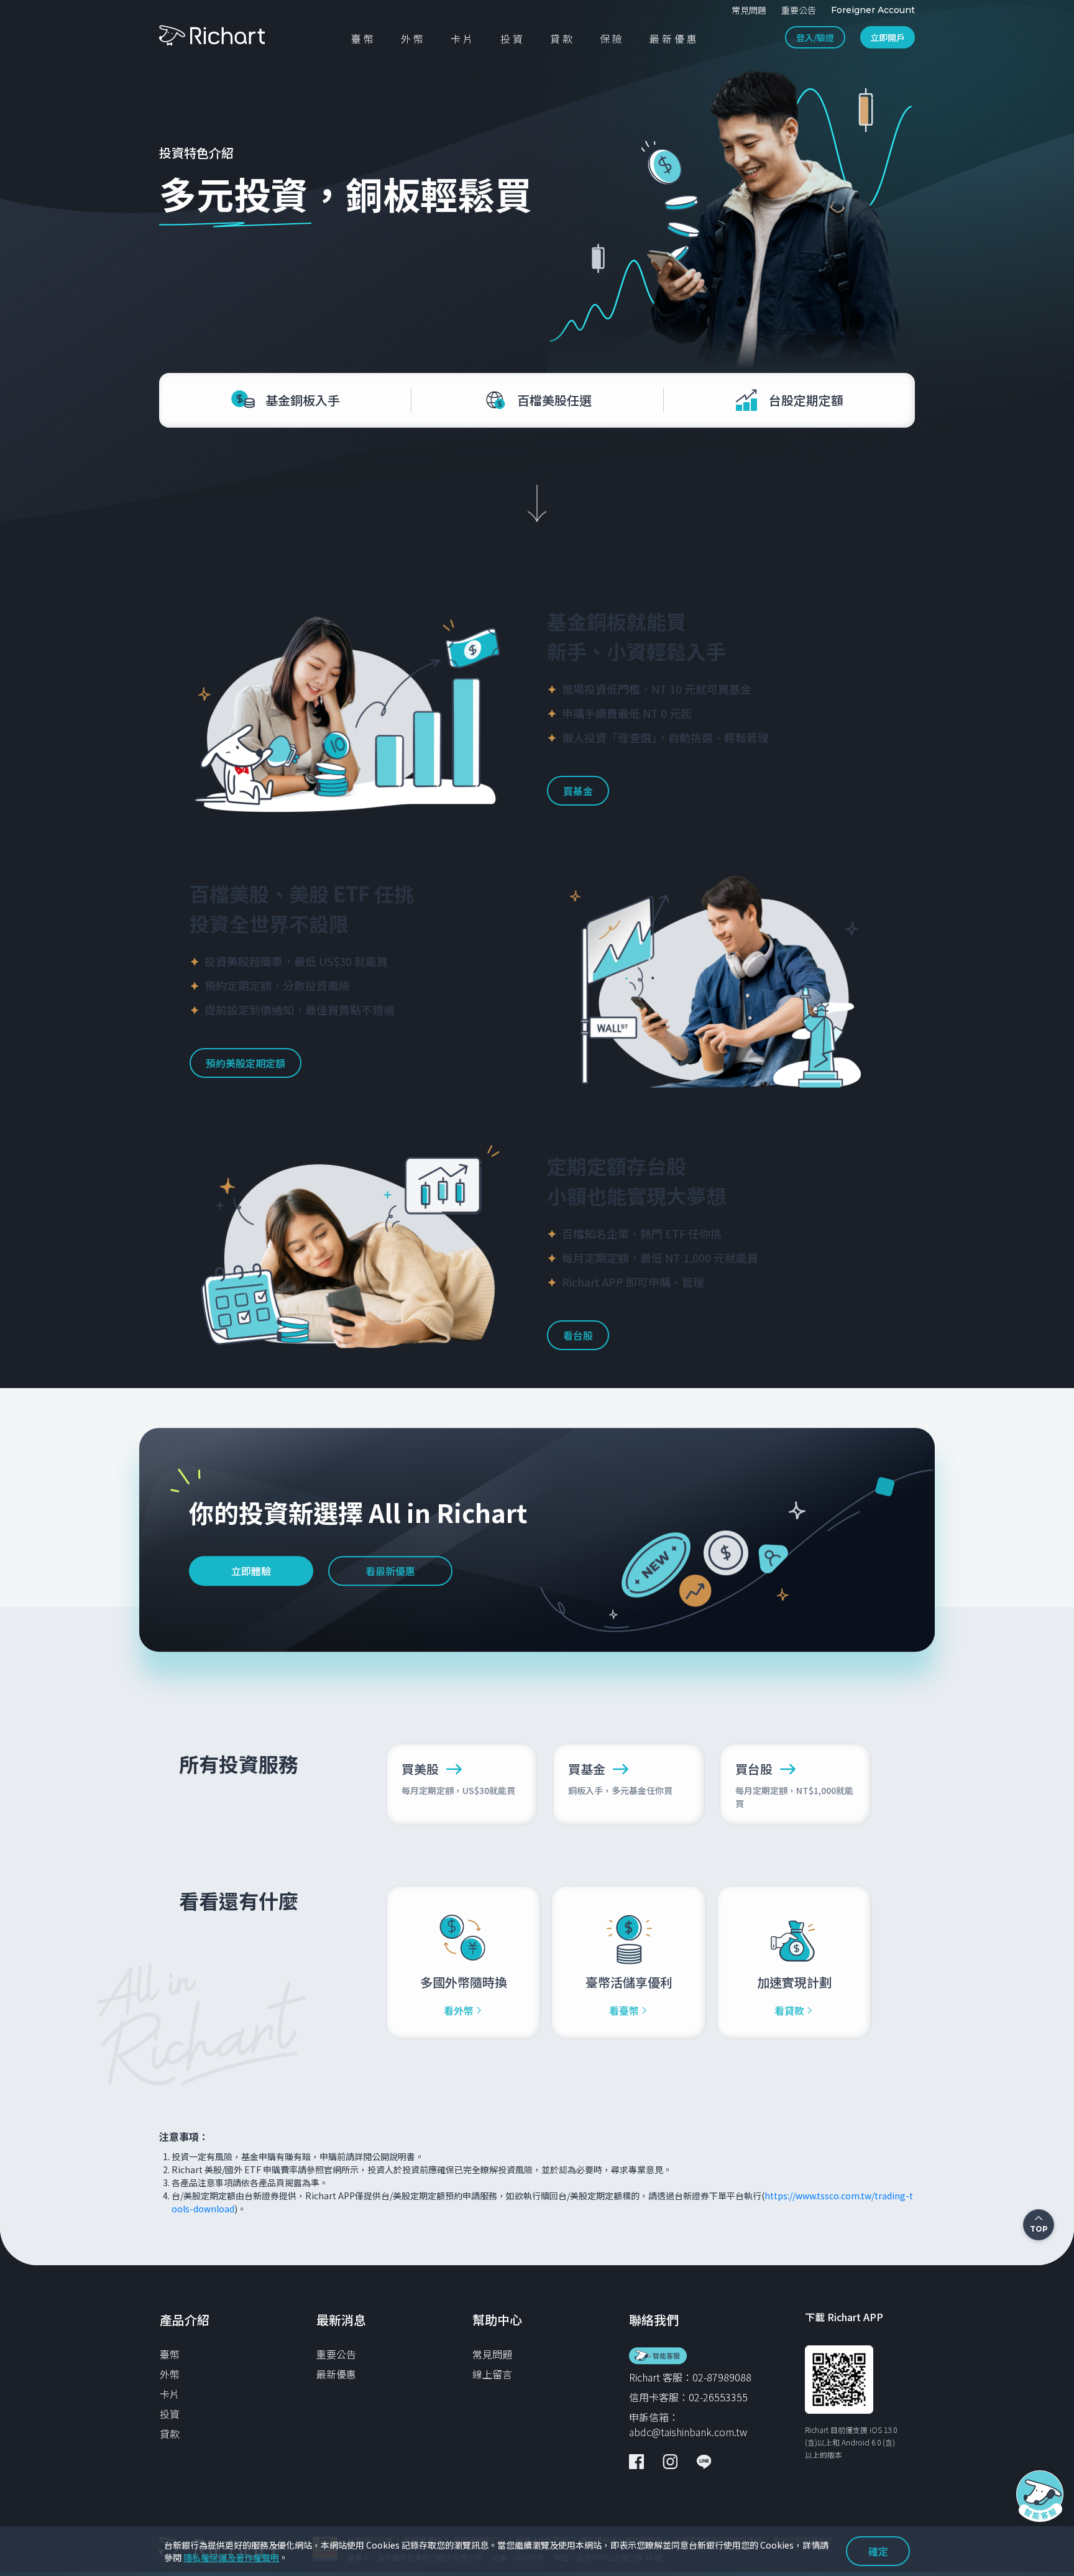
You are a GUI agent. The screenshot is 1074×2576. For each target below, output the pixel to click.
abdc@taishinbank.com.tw (688, 2432)
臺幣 (170, 2354)
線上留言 (492, 2374)
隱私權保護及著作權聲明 (231, 2557)
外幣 (170, 2374)
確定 (878, 2551)
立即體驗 (251, 1571)
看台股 (578, 1335)
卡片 (170, 2394)
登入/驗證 (815, 37)
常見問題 (492, 2354)
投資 (170, 2414)
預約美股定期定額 (246, 1063)
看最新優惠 (390, 1571)
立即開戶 (888, 37)
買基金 (578, 791)
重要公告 (336, 2354)
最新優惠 (336, 2374)
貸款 (170, 2434)
